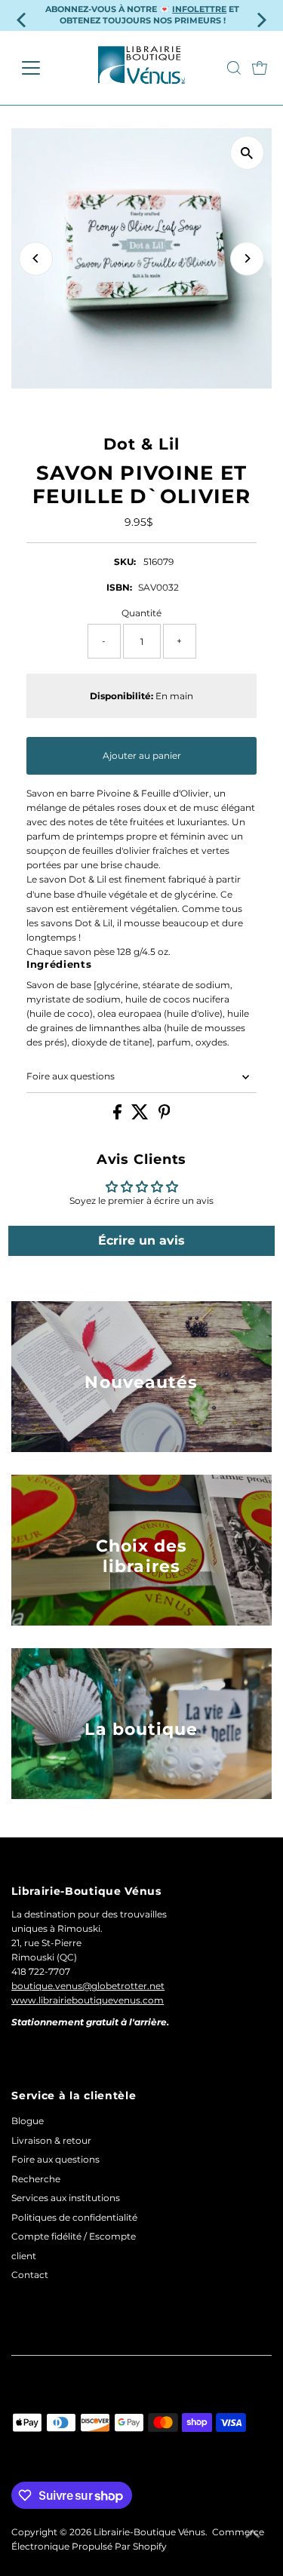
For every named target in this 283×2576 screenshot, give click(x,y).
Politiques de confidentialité (74, 2217)
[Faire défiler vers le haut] (253, 2535)
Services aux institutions (66, 2198)
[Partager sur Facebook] (118, 1116)
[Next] (247, 258)
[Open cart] (260, 68)
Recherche (36, 2179)
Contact (30, 2275)
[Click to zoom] (247, 153)
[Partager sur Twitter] (141, 1116)
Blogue (28, 2121)
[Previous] (36, 258)
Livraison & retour (51, 2140)
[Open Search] (234, 68)
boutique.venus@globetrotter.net (88, 1986)
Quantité (141, 613)
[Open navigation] (43, 68)
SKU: (125, 562)
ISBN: (119, 587)
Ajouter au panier (142, 755)
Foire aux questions (71, 1076)
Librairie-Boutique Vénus (149, 2532)
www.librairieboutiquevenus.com (88, 2000)
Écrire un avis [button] (141, 1240)
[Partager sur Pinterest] (165, 1116)
